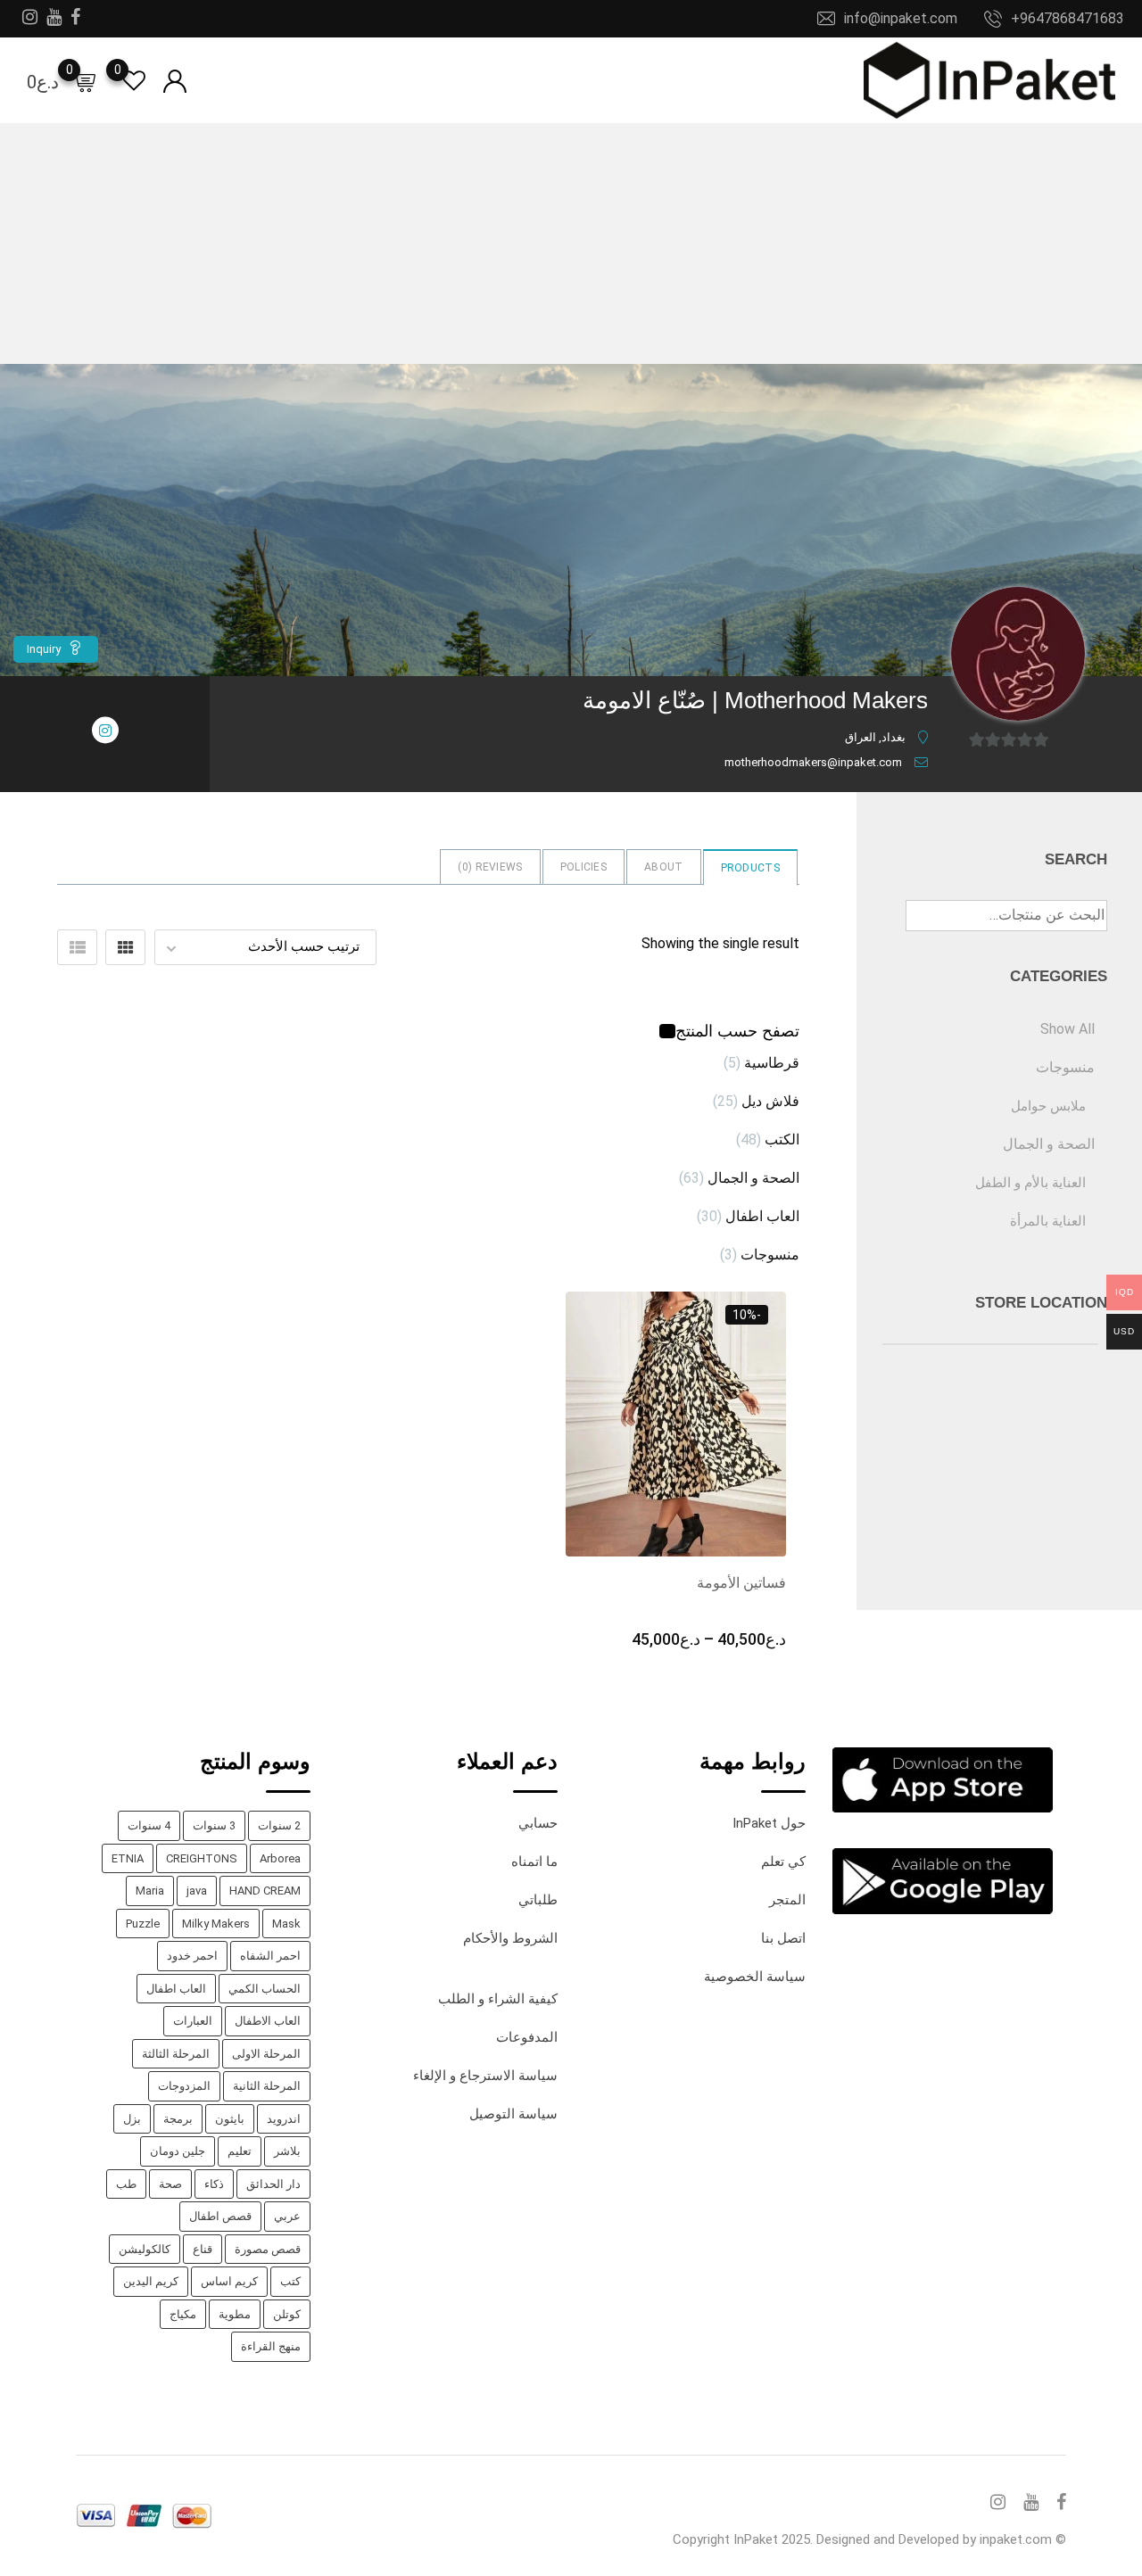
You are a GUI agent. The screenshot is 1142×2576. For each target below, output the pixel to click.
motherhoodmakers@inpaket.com (813, 762)
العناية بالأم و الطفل (1030, 1183)
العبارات (193, 2021)
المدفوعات (527, 2037)
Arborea (280, 1858)
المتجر (787, 1900)
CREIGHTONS (202, 1858)
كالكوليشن (145, 2249)
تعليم (240, 2151)
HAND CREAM (265, 1891)
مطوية (235, 2314)
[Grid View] (125, 947)
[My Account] (175, 80)
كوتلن (287, 2314)
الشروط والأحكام (510, 1938)
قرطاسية (772, 1063)
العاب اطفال (762, 1216)
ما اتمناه (534, 1862)
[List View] (77, 947)
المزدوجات (184, 2086)
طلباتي (538, 1900)
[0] (84, 80)
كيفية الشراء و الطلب (498, 1999)
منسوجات (770, 1255)
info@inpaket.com (901, 18)
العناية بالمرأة (1048, 1221)
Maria (150, 1891)
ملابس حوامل (1048, 1106)
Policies (583, 867)
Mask (286, 1924)
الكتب (782, 1139)
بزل (132, 2119)
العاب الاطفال (268, 2021)
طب (126, 2184)
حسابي (538, 1823)
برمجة (178, 2119)
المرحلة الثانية (267, 2086)
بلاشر (287, 2151)
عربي (287, 2216)
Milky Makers (216, 1924)
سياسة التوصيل (513, 2114)
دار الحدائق (273, 2184)
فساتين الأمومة (741, 1583)
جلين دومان (178, 2151)
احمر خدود (192, 1956)
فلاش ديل (770, 1101)
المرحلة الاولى (266, 2054)
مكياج (183, 2314)
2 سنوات (279, 1825)
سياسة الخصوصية (755, 1977)
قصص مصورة (268, 2249)
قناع (203, 2249)
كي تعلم (783, 1862)
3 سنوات (214, 1825)
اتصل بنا (783, 1938)
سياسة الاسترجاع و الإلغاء (485, 2076)
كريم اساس (229, 2281)
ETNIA (128, 1858)
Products (750, 868)
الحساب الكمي (265, 1989)
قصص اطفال (220, 2216)
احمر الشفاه (270, 1956)
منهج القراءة (271, 2346)
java (197, 1891)
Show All (1068, 1029)
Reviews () (490, 867)
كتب (290, 2281)
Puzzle (143, 1924)
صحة (170, 2184)
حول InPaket (769, 1823)
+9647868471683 (1068, 18)
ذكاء (214, 2184)
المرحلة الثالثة (176, 2054)
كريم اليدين (151, 2281)
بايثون (230, 2119)
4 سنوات (149, 1825)
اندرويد (284, 2119)
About (664, 867)
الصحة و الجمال (753, 1178)
